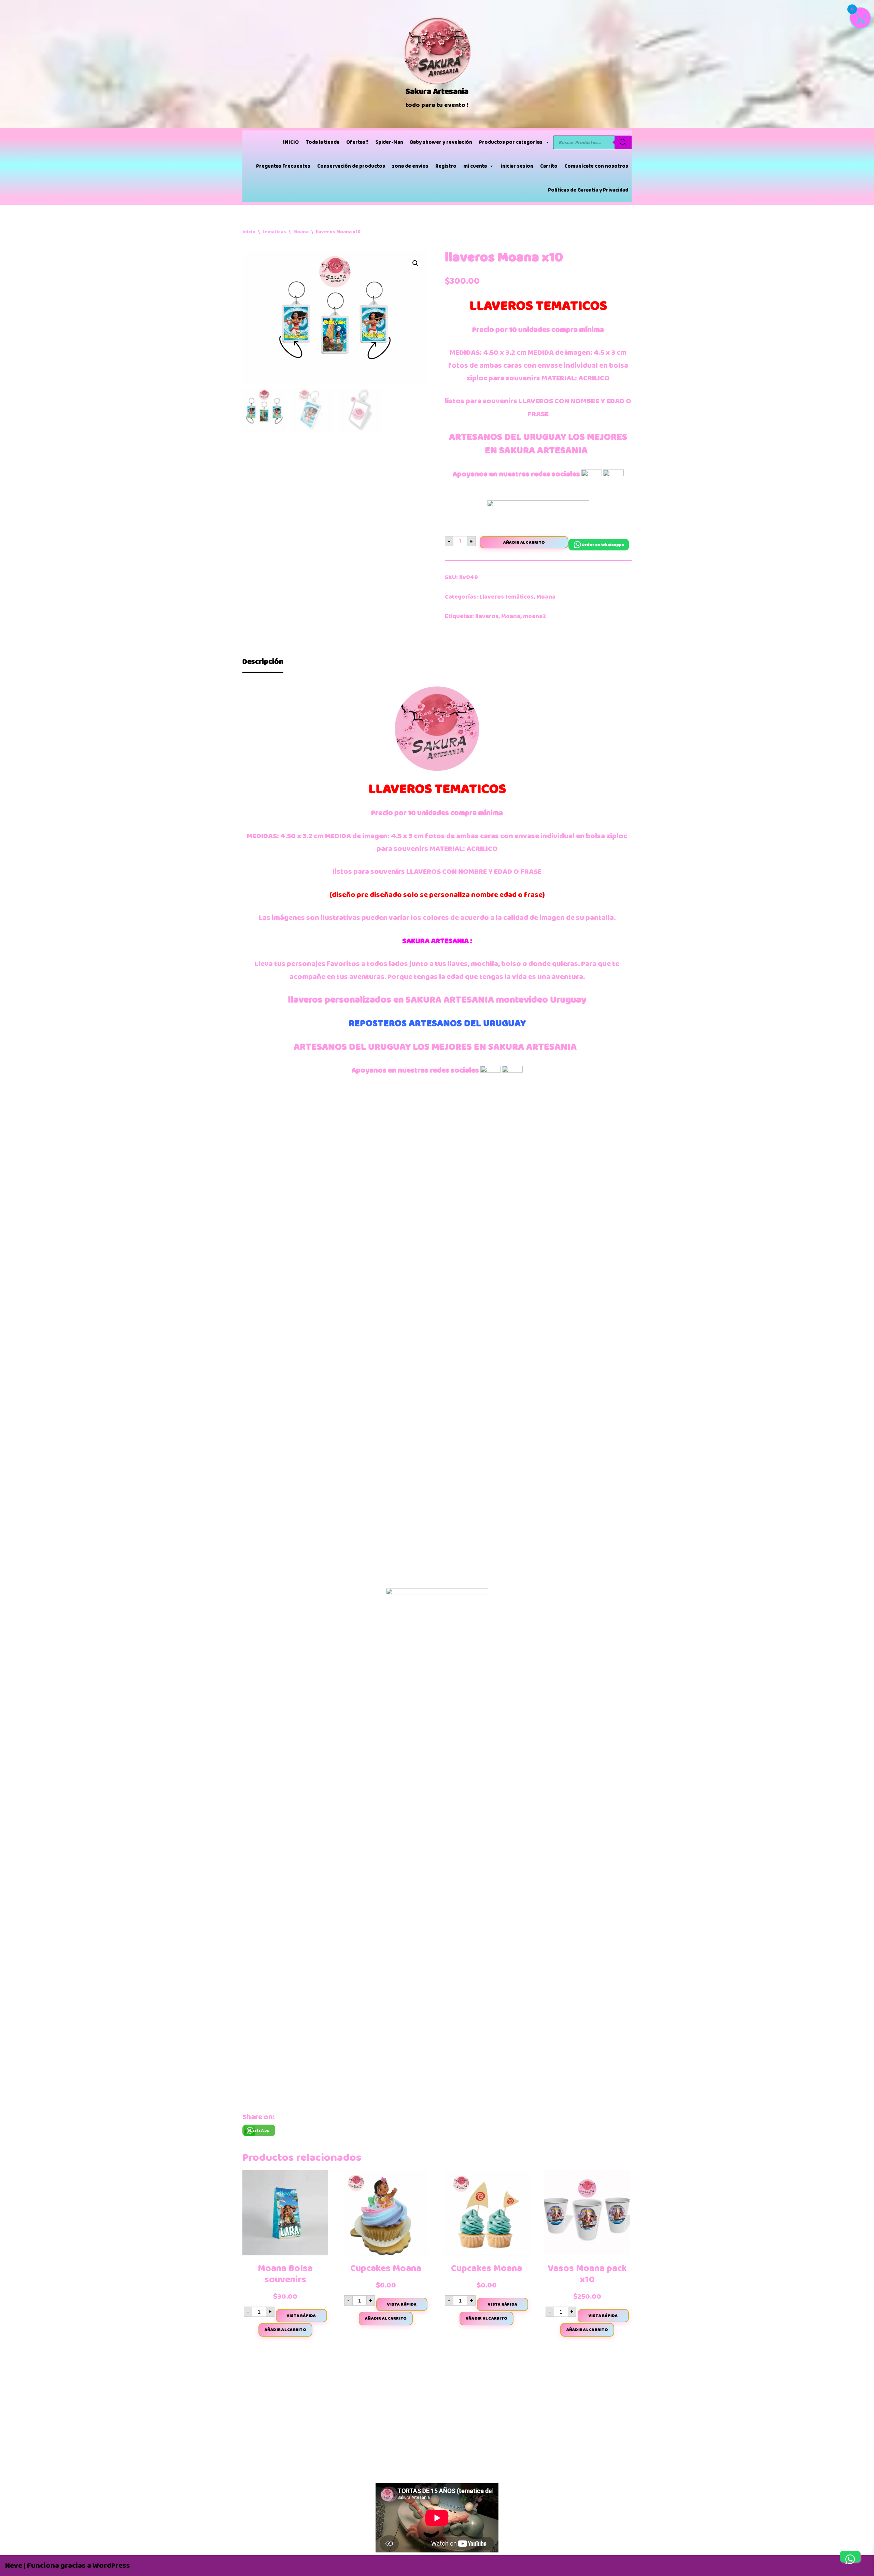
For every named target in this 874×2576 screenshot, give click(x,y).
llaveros (487, 616)
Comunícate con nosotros (596, 166)
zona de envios (410, 166)
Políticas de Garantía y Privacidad (588, 190)
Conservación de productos (351, 166)
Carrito (549, 166)
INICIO (291, 142)
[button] (415, 263)
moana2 (534, 616)
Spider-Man (389, 142)
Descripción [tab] (263, 662)
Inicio (249, 232)
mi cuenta (475, 166)
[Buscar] (623, 142)
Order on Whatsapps (603, 545)
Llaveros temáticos (506, 597)
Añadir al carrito (524, 542)
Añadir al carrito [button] (285, 2329)
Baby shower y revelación (441, 142)
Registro (446, 166)
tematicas (274, 232)
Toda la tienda (322, 142)
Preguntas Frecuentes (283, 166)
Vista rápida (301, 2315)
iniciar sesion (517, 166)
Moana (301, 232)
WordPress (111, 2566)
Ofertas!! (357, 142)
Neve (14, 2566)
